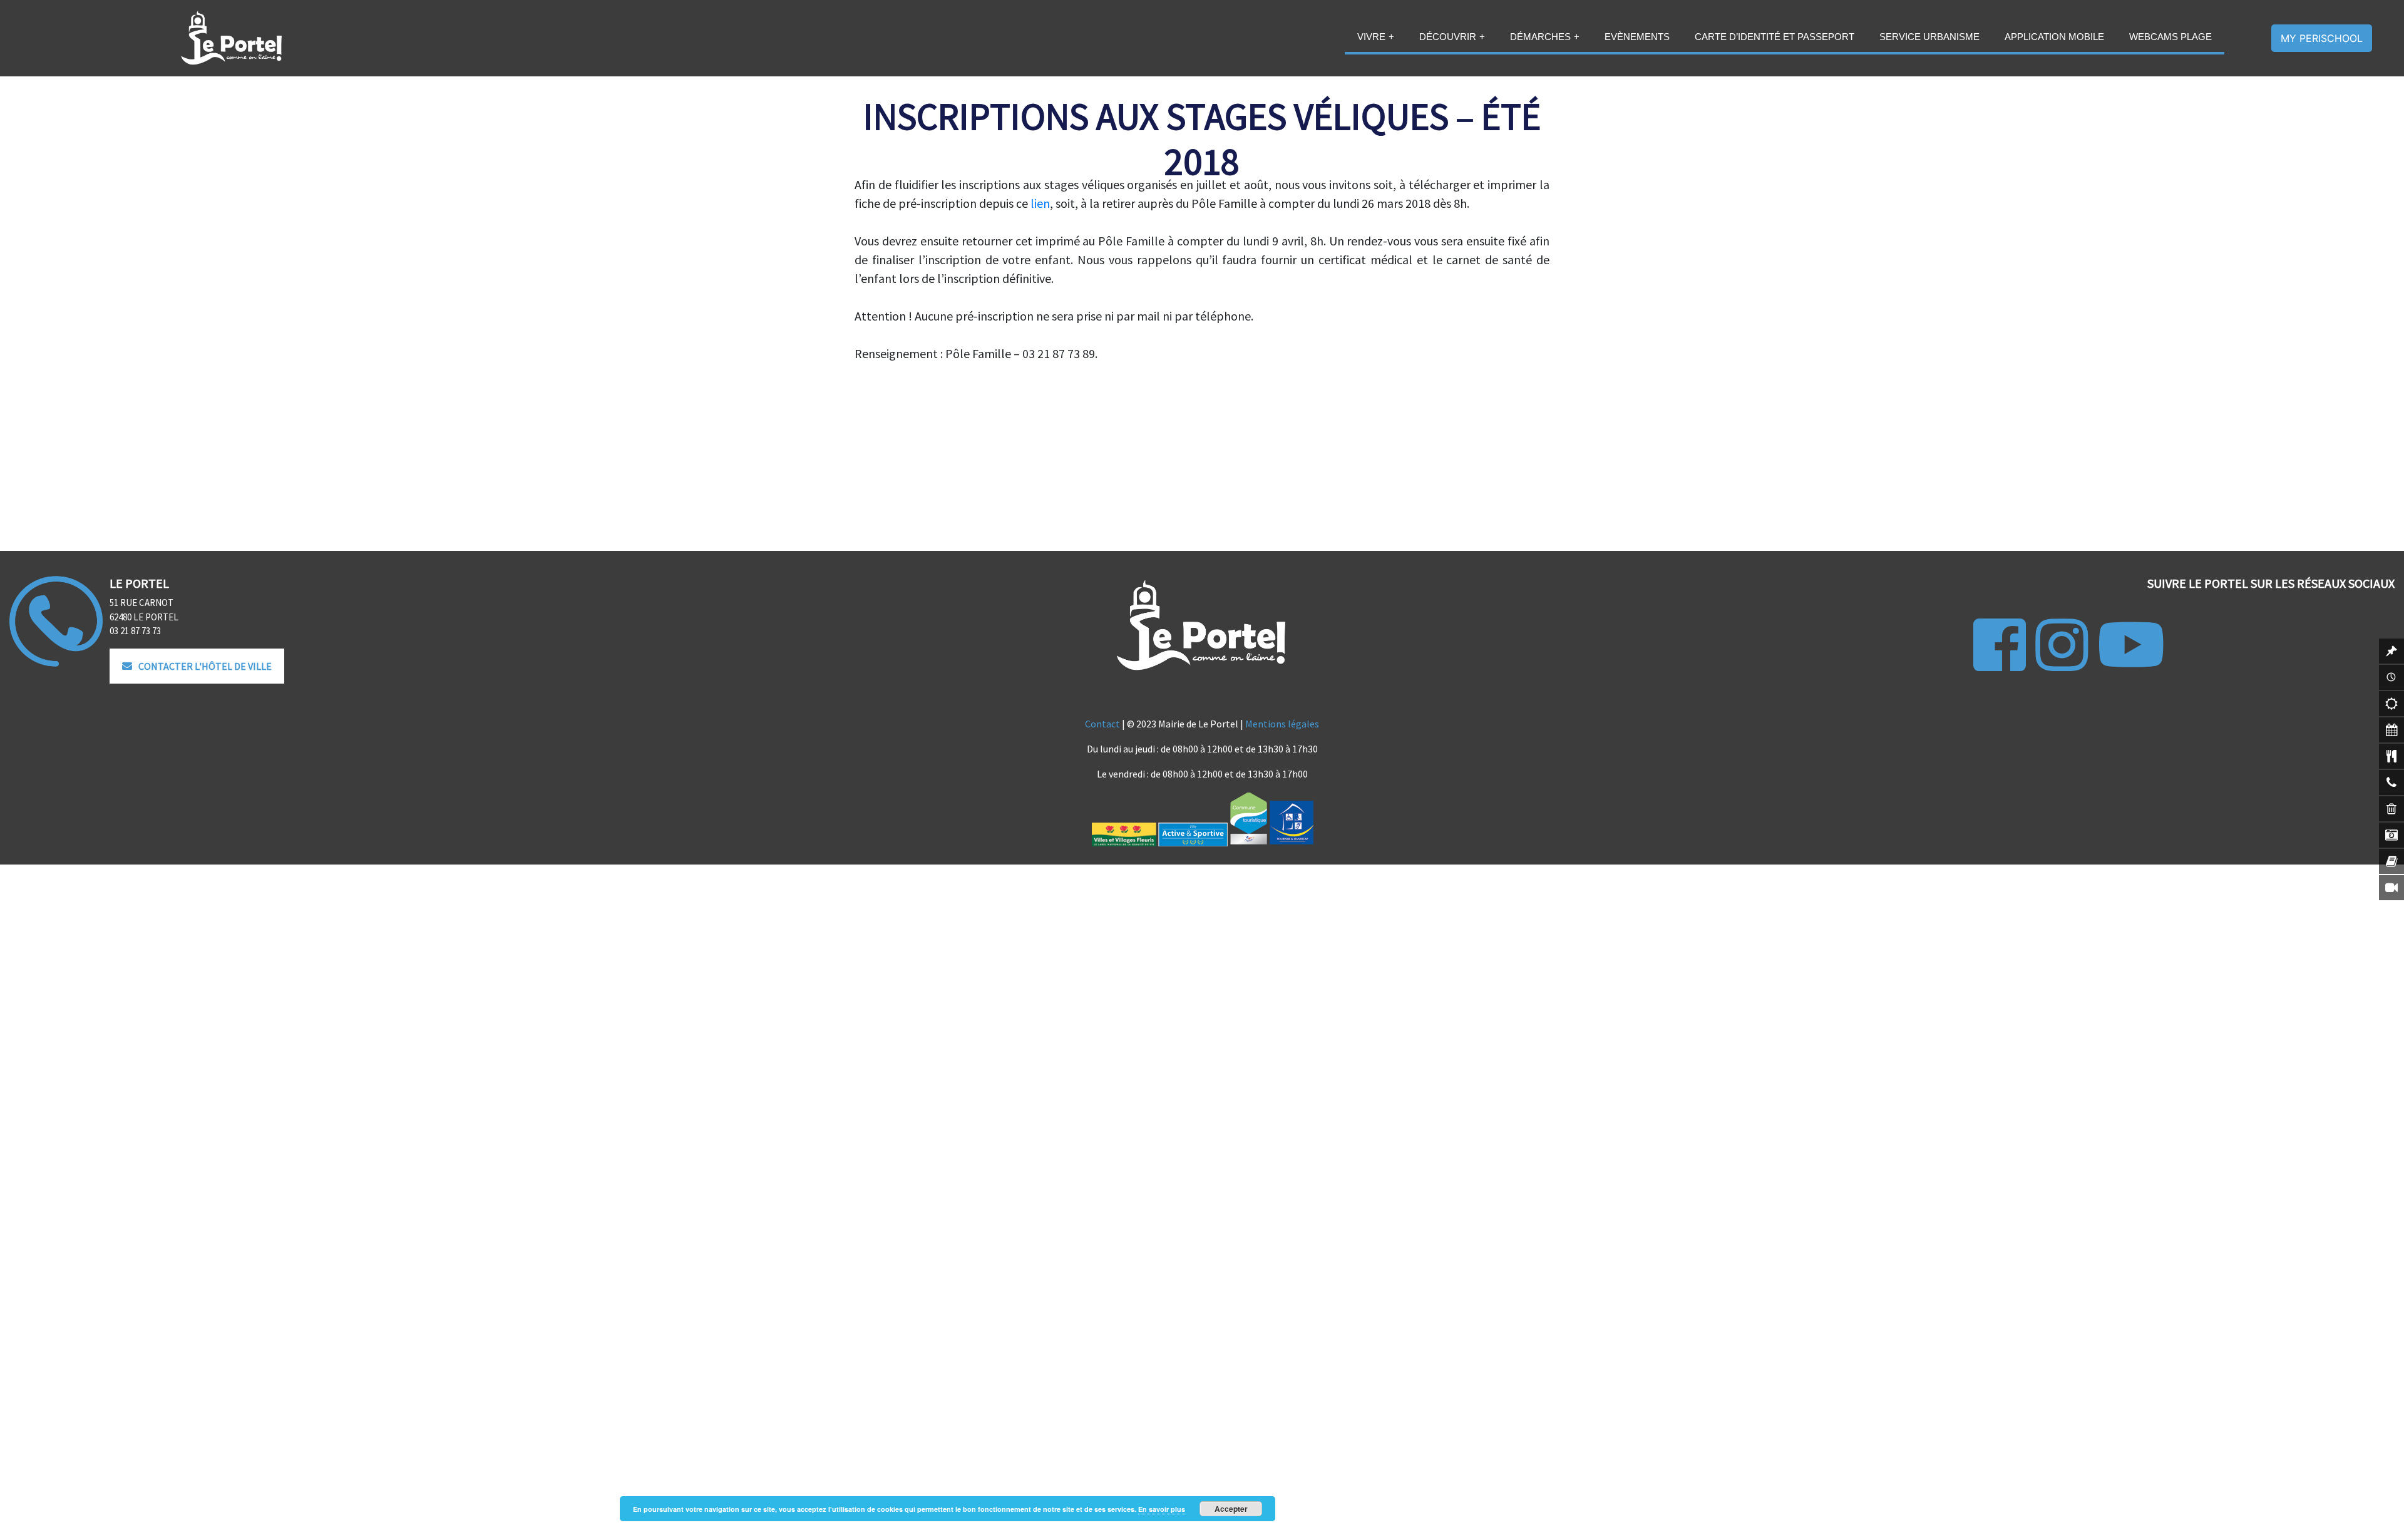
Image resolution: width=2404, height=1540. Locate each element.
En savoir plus (1162, 1509)
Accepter (1231, 1509)
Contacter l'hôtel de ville (205, 666)
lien (1040, 203)
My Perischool (2322, 38)
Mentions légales (1282, 724)
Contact (1102, 724)
